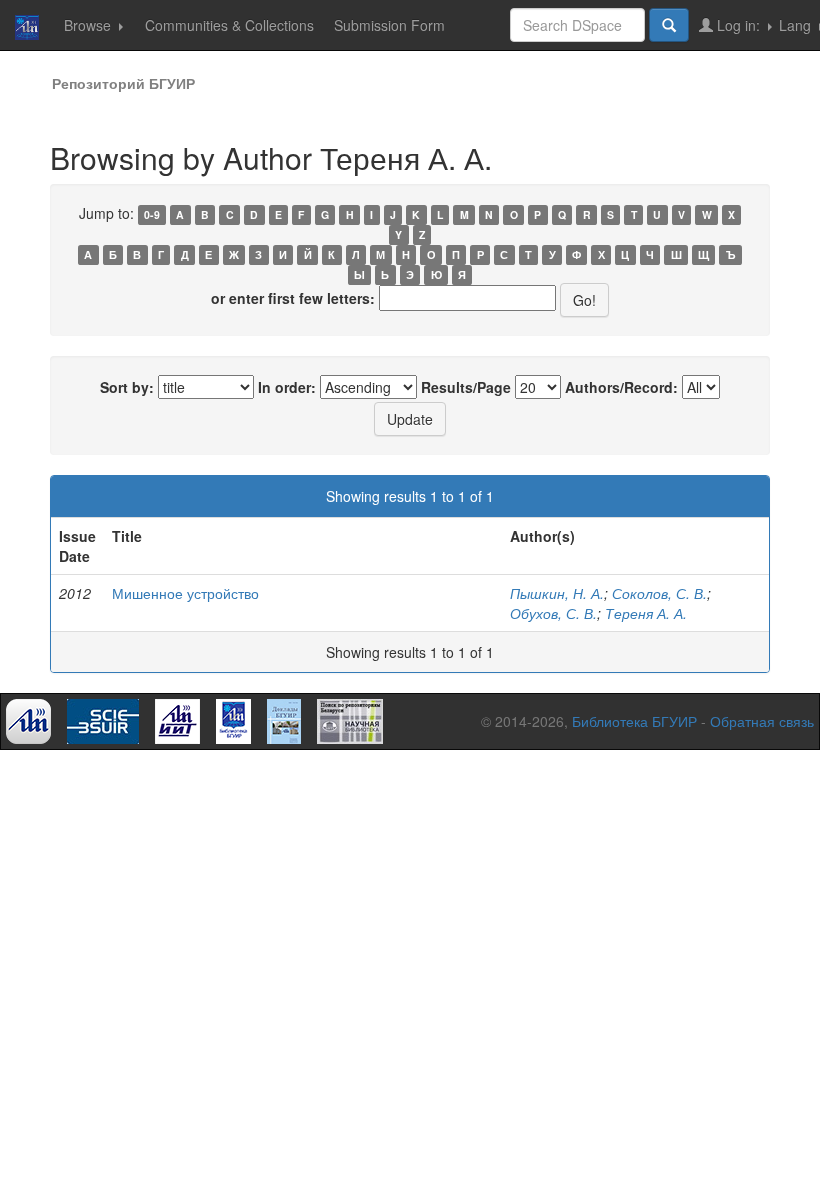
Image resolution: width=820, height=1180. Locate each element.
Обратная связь (762, 721)
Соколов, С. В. (659, 593)
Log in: (738, 25)
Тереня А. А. (646, 613)
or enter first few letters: (293, 298)
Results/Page (466, 387)
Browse (89, 25)
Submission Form (389, 25)
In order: (287, 387)
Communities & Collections (229, 25)
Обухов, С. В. (553, 613)
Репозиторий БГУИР (123, 83)
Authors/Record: (621, 387)
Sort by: (127, 387)
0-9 (152, 214)
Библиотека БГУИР (634, 721)
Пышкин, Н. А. (557, 593)
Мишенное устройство (185, 593)
